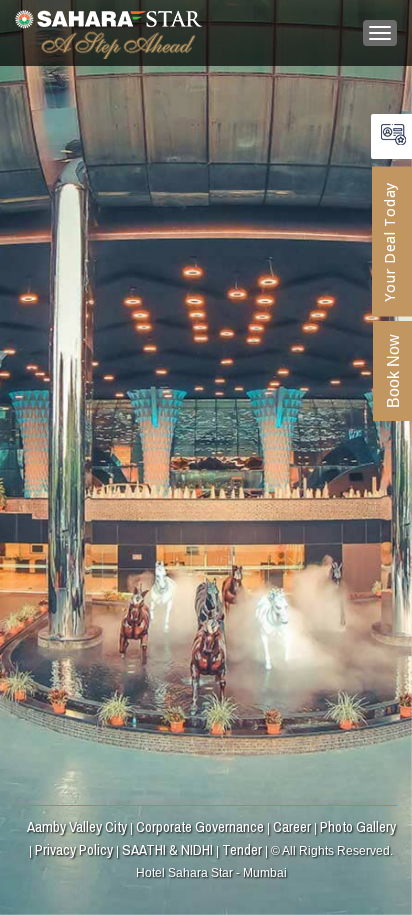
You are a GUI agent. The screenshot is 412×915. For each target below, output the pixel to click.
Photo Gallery (358, 826)
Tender (242, 849)
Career (292, 826)
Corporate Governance (200, 826)
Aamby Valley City (77, 826)
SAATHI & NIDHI (167, 849)
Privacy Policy (74, 849)
